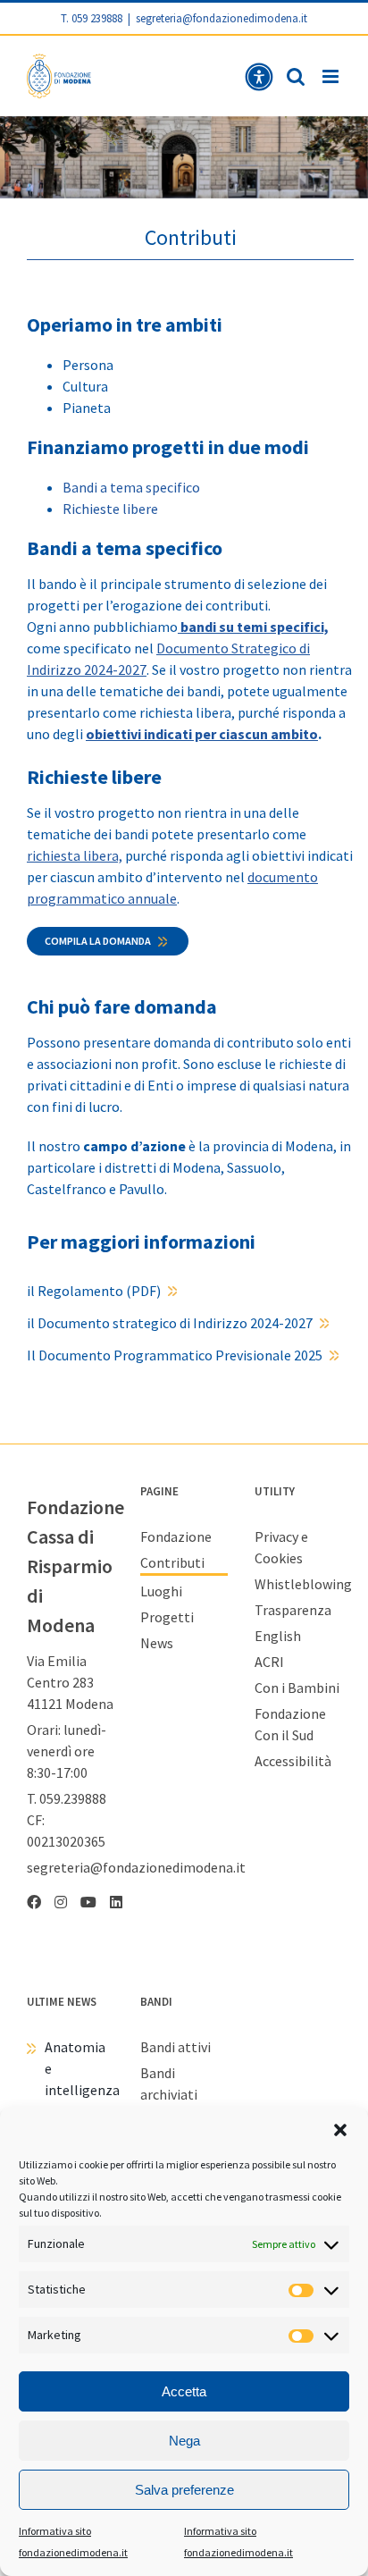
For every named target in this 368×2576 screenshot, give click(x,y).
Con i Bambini (297, 1688)
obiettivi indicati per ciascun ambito (202, 734)
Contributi (172, 1562)
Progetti (167, 1617)
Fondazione (176, 1536)
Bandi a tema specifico (131, 487)
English (278, 1636)
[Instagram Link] (61, 1902)
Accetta (184, 2391)
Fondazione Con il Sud (290, 1724)
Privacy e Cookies (281, 1547)
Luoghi (161, 1591)
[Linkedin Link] (116, 1902)
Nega (184, 2441)
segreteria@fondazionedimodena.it (222, 18)
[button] (340, 2130)
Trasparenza (293, 1610)
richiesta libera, (75, 855)
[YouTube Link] (88, 1902)
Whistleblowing (298, 1584)
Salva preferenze (184, 2490)
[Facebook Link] (34, 1902)
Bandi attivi (176, 2047)
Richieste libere (110, 509)
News (157, 1643)
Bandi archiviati (169, 2084)
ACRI (269, 1662)
